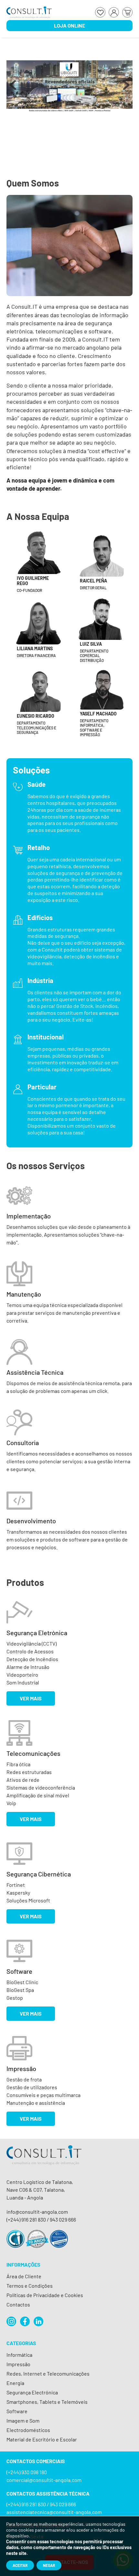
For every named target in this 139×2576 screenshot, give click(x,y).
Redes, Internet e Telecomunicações (48, 2373)
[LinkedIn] (38, 2321)
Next (126, 88)
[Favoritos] (100, 12)
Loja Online (69, 25)
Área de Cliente (24, 2276)
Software (17, 2411)
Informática (19, 2355)
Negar (49, 2565)
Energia (15, 2383)
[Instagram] (11, 2321)
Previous (13, 88)
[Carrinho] (127, 12)
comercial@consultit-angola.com (44, 2480)
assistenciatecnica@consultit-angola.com (54, 2512)
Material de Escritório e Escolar (42, 2439)
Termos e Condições (30, 2286)
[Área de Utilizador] (114, 12)
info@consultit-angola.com (37, 2212)
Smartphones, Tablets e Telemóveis (47, 2402)
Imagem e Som (23, 2420)
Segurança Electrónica (32, 2392)
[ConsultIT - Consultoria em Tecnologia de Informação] (44, 2161)
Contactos (18, 2304)
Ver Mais (31, 1698)
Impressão (18, 2364)
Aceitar (20, 2565)
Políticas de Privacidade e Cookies (45, 2295)
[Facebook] (25, 2321)
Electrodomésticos (28, 2430)
